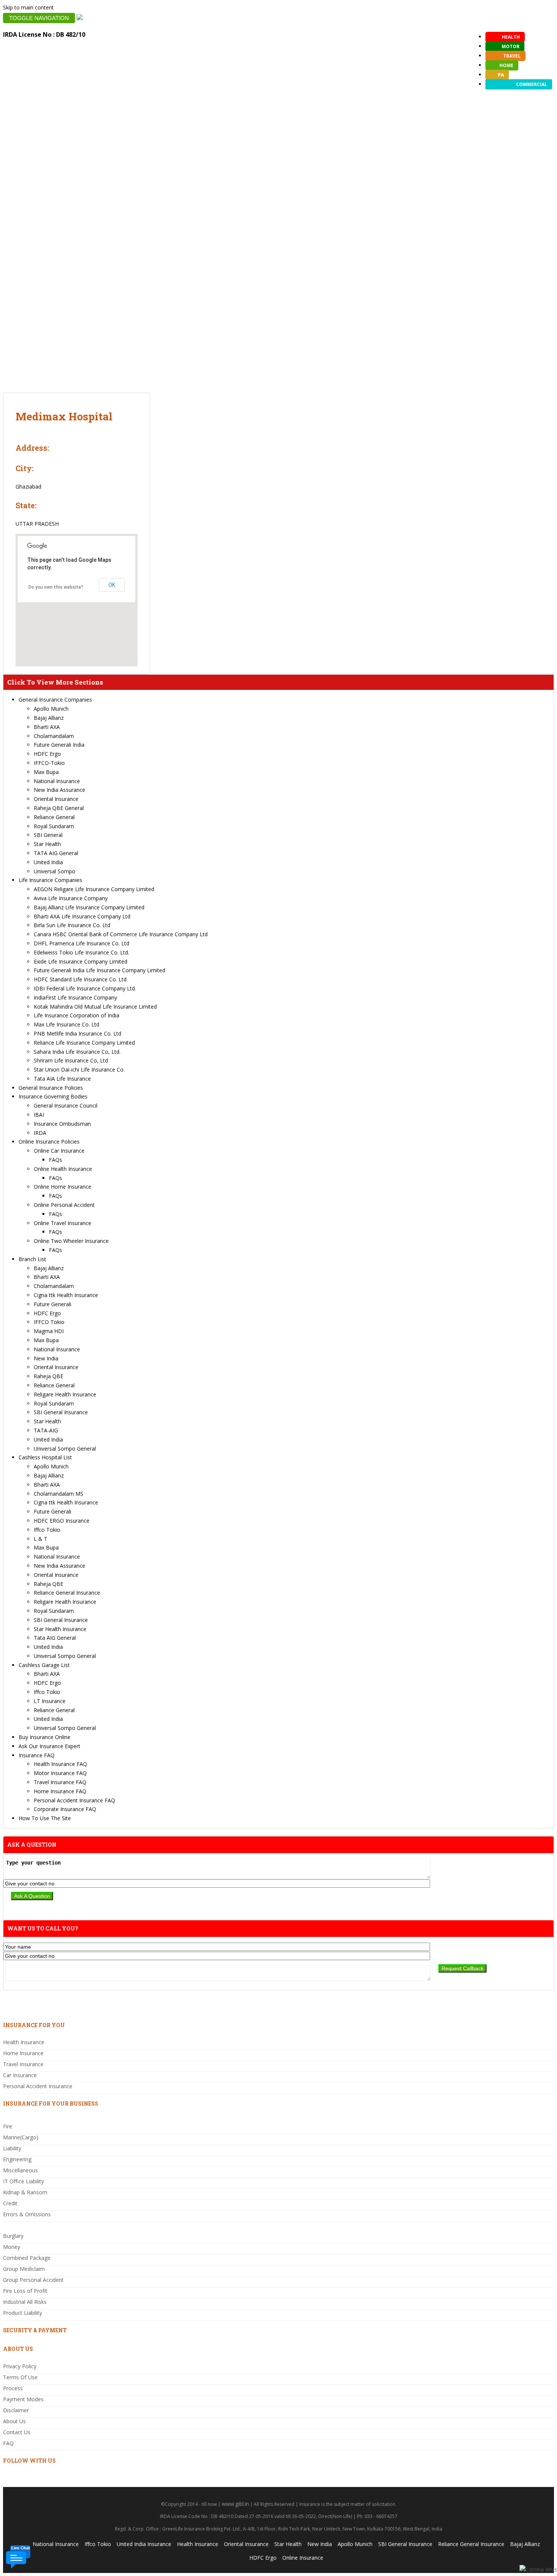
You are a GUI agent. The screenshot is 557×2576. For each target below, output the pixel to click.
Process (13, 2388)
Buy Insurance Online (45, 1737)
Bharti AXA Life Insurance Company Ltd (82, 916)
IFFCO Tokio (49, 1322)
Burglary (13, 2236)
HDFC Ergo (47, 754)
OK (112, 585)
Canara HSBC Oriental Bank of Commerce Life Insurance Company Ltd (121, 934)
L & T (41, 1539)
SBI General (48, 835)
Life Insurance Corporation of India (77, 1015)
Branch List (32, 1259)
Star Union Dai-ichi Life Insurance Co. (79, 1069)
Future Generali (52, 1304)
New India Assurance (59, 790)
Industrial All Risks (25, 2302)
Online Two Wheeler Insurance (71, 1241)
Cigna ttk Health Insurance (66, 1295)
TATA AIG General (56, 853)
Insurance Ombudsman (62, 1124)
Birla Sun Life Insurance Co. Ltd (72, 925)
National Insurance (57, 781)
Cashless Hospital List (45, 1457)
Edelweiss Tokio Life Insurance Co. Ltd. (81, 952)
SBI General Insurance (61, 1412)
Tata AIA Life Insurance (62, 1079)
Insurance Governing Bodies (53, 1096)
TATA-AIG (46, 1430)
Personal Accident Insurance (38, 2086)
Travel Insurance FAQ (60, 1782)
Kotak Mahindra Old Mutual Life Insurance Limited (95, 1007)
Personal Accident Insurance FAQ (74, 1800)
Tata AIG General (55, 1638)
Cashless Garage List (44, 1665)
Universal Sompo (55, 871)
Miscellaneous (20, 2170)
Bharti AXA (47, 727)
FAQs (56, 1160)
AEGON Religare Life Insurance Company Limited (94, 889)
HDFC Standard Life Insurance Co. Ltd (80, 979)
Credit (10, 2203)
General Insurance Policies (51, 1088)
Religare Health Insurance (65, 1394)
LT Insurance (50, 1701)
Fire (8, 2126)
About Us (14, 2421)
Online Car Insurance (59, 1151)
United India (48, 862)
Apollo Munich (51, 709)
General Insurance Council (66, 1105)
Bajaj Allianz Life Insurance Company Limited (89, 907)
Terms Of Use (20, 2377)
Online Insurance (303, 2558)
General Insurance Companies (55, 700)
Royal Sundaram (54, 826)
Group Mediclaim (24, 2269)
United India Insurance (144, 2544)
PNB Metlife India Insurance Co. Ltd (77, 1033)
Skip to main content (28, 7)
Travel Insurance (23, 2064)
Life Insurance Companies (50, 880)
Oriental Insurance (56, 799)
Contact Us (17, 2432)
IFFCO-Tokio (49, 763)
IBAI (39, 1115)
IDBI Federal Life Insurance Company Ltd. (85, 988)
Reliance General (54, 817)
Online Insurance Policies (49, 1141)
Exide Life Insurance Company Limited (81, 961)
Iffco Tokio (47, 1530)
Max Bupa (46, 772)
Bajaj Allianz (49, 718)
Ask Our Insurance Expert (49, 1746)
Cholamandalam (54, 736)
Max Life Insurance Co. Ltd (66, 1024)
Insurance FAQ (37, 1755)
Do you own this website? (56, 587)
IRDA (40, 1133)
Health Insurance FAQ (60, 1764)
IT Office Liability (23, 2181)
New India (46, 1358)
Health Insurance (24, 2042)
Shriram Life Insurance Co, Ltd (71, 1060)
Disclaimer (16, 2410)
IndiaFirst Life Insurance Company (75, 997)
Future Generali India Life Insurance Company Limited (99, 970)
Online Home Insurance (63, 1187)
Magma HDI (49, 1331)
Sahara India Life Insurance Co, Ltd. (77, 1052)
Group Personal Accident (33, 2280)
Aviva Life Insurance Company (71, 898)
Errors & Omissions (27, 2214)
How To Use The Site (45, 1818)
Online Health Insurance (63, 1169)
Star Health (47, 844)
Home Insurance (23, 2053)
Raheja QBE (49, 1376)
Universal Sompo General (65, 1449)
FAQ (8, 2443)
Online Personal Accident (64, 1205)
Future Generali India (59, 745)
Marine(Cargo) (21, 2137)
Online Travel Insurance (63, 1223)
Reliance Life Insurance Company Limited (84, 1043)
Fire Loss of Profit (25, 2291)
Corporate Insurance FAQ (65, 1809)
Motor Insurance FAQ (60, 1773)
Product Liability (23, 2313)
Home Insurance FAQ (60, 1791)
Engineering (17, 2159)
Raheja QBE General (59, 808)
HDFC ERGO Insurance (62, 1521)
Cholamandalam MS (59, 1494)
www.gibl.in (235, 2504)
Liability (12, 2148)
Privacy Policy (20, 2366)
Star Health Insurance (60, 1629)
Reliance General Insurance (67, 1593)
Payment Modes (23, 2399)
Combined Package (27, 2258)
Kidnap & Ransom (25, 2192)
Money (12, 2247)
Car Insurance (20, 2075)
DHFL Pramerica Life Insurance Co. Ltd (81, 943)
